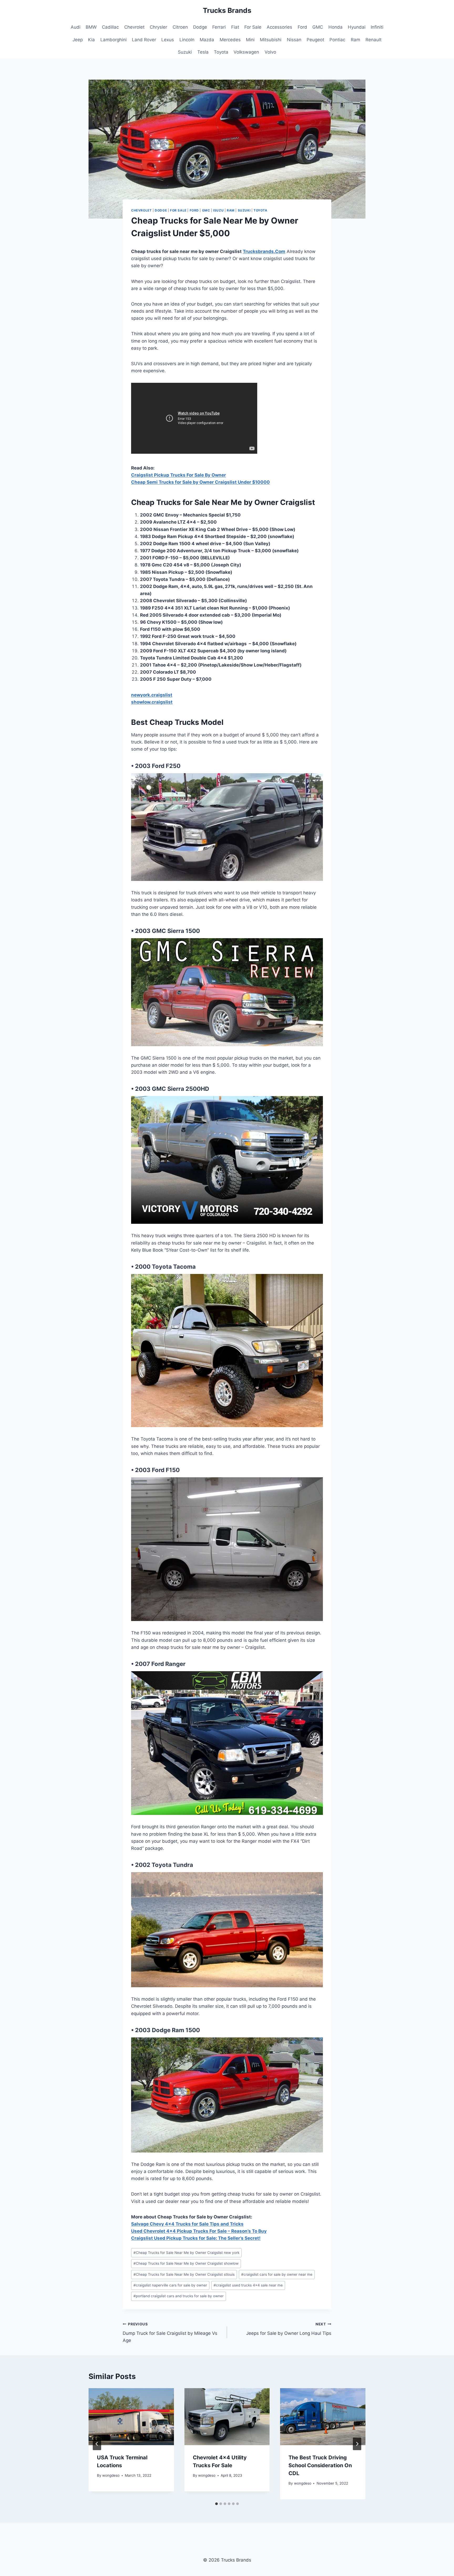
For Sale (253, 27)
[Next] (357, 2444)
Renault (373, 40)
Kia (91, 40)
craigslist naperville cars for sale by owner (170, 2285)
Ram (355, 40)
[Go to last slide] (97, 2444)
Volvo (270, 52)
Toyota (221, 52)
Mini (250, 40)
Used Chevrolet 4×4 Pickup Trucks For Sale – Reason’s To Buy (199, 2231)
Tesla (203, 52)
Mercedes (230, 40)
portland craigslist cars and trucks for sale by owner (179, 2296)
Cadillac (110, 27)
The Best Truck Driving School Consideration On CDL (320, 2465)
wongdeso (111, 2475)
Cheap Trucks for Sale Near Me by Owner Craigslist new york (186, 2253)
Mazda (207, 40)
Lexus (168, 40)
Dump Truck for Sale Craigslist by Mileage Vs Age (170, 2332)
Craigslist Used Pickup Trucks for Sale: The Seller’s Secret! (196, 2238)
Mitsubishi (271, 40)
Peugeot (315, 40)
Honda (336, 27)
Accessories (279, 27)
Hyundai (357, 27)
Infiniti (377, 27)
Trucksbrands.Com (264, 251)
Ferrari (219, 27)
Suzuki (185, 52)
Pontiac (337, 40)
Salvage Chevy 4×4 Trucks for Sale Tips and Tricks (187, 2224)
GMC (318, 27)
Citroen (180, 27)
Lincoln (187, 40)
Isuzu (218, 210)
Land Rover (144, 40)
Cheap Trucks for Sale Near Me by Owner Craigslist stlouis (184, 2274)
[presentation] (131, 2417)
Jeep (78, 40)
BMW (91, 27)
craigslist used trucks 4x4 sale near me (248, 2285)
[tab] (216, 2504)
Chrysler (158, 27)
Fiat (235, 27)
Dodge (200, 27)
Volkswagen (246, 52)
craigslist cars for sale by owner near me (277, 2274)
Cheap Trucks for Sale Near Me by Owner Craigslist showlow (186, 2263)
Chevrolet (134, 27)
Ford (302, 27)
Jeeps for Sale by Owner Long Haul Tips (289, 2329)
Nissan (294, 40)
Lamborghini (113, 40)
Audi (76, 27)
